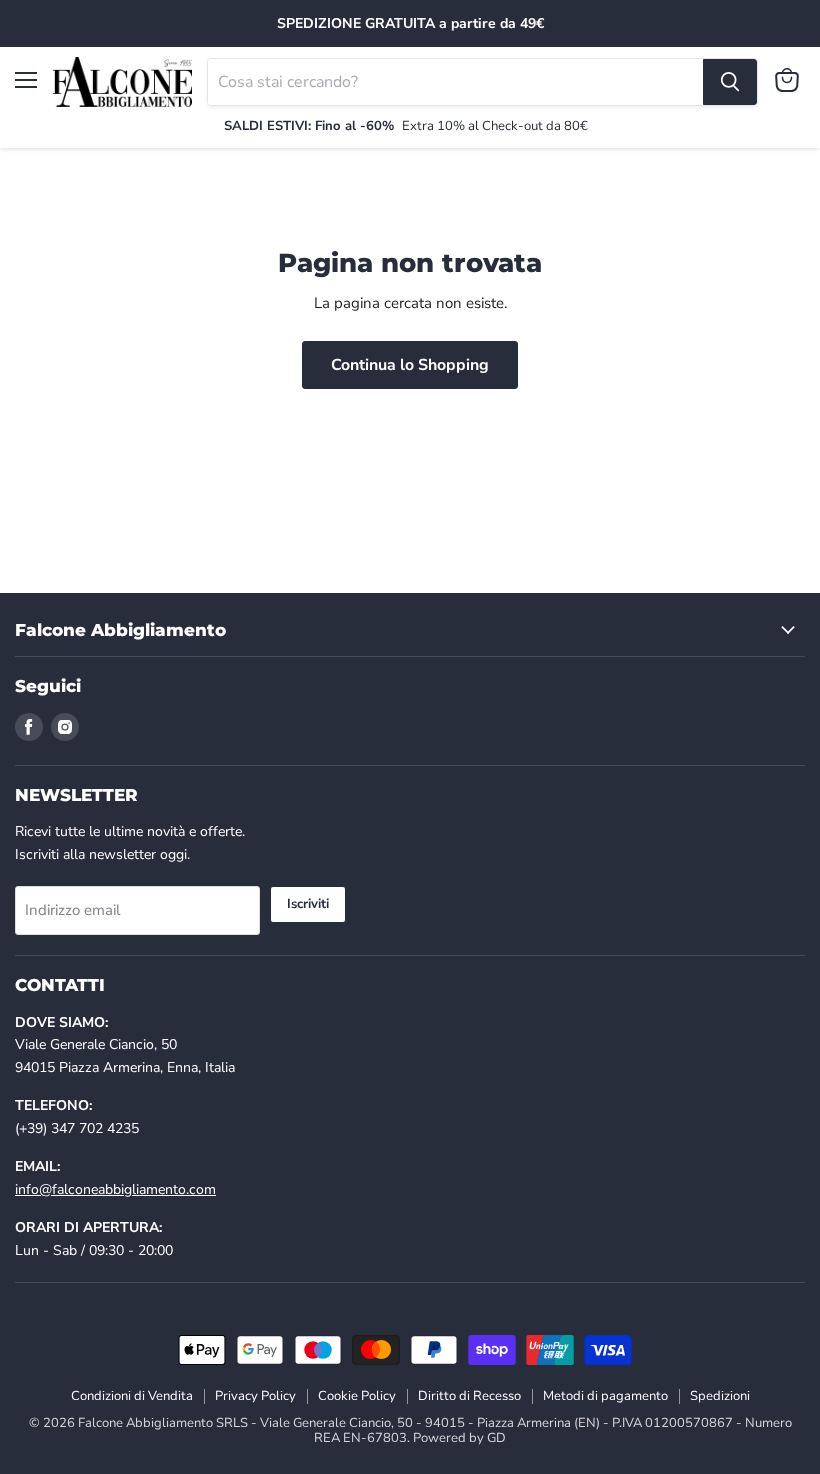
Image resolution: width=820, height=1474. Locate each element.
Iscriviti (308, 904)
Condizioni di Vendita (132, 1396)
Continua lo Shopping (410, 365)
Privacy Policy (255, 1396)
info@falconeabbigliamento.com (115, 1189)
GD (496, 1438)
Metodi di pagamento (605, 1396)
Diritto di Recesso (469, 1396)
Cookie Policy (357, 1396)
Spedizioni (720, 1396)
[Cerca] (730, 82)
